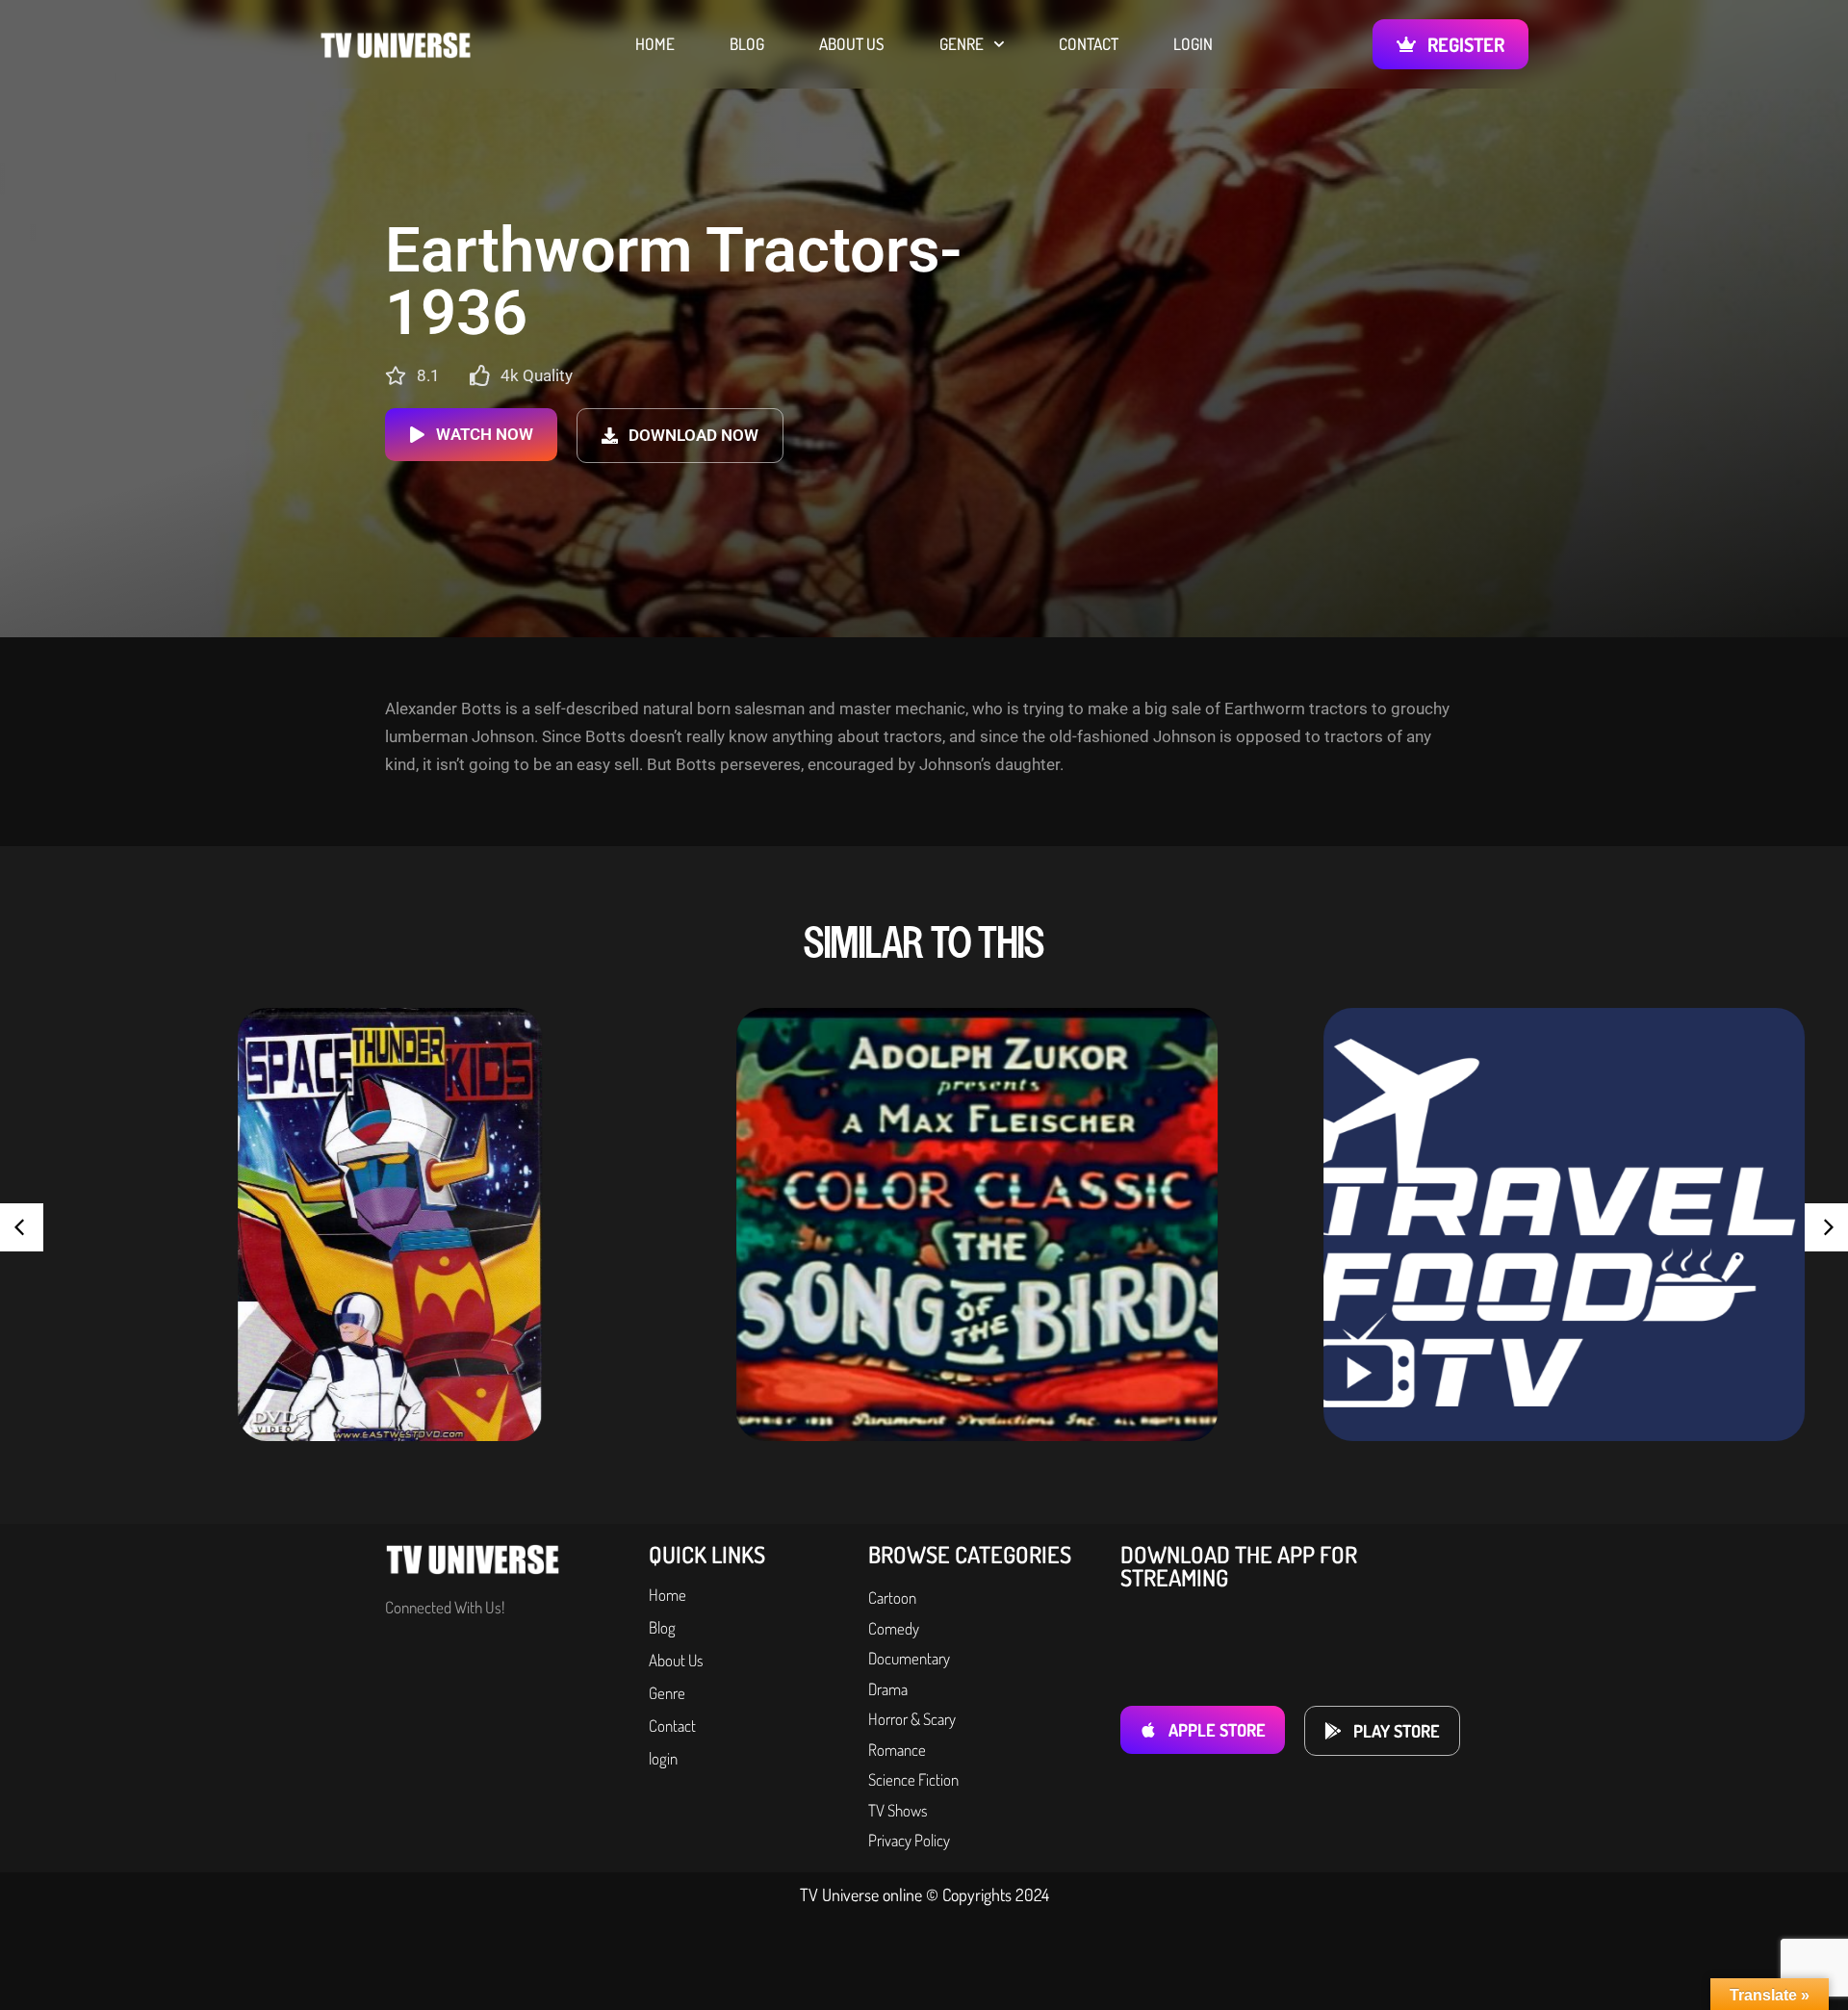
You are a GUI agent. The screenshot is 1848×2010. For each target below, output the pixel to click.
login (1193, 44)
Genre (962, 44)
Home (655, 44)
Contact (1089, 44)
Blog (747, 44)
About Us (852, 44)
